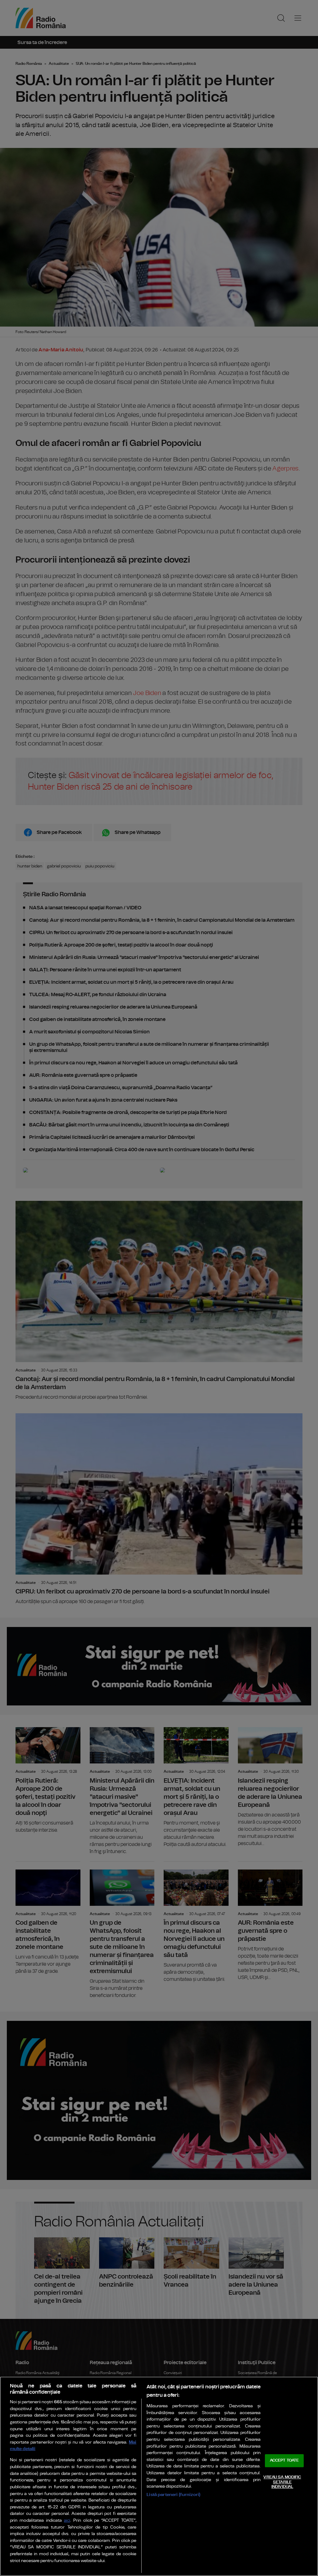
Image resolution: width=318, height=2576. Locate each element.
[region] (159, 2476)
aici (67, 2521)
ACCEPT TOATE (284, 2461)
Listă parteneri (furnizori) (173, 2495)
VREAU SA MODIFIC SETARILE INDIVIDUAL (282, 2482)
